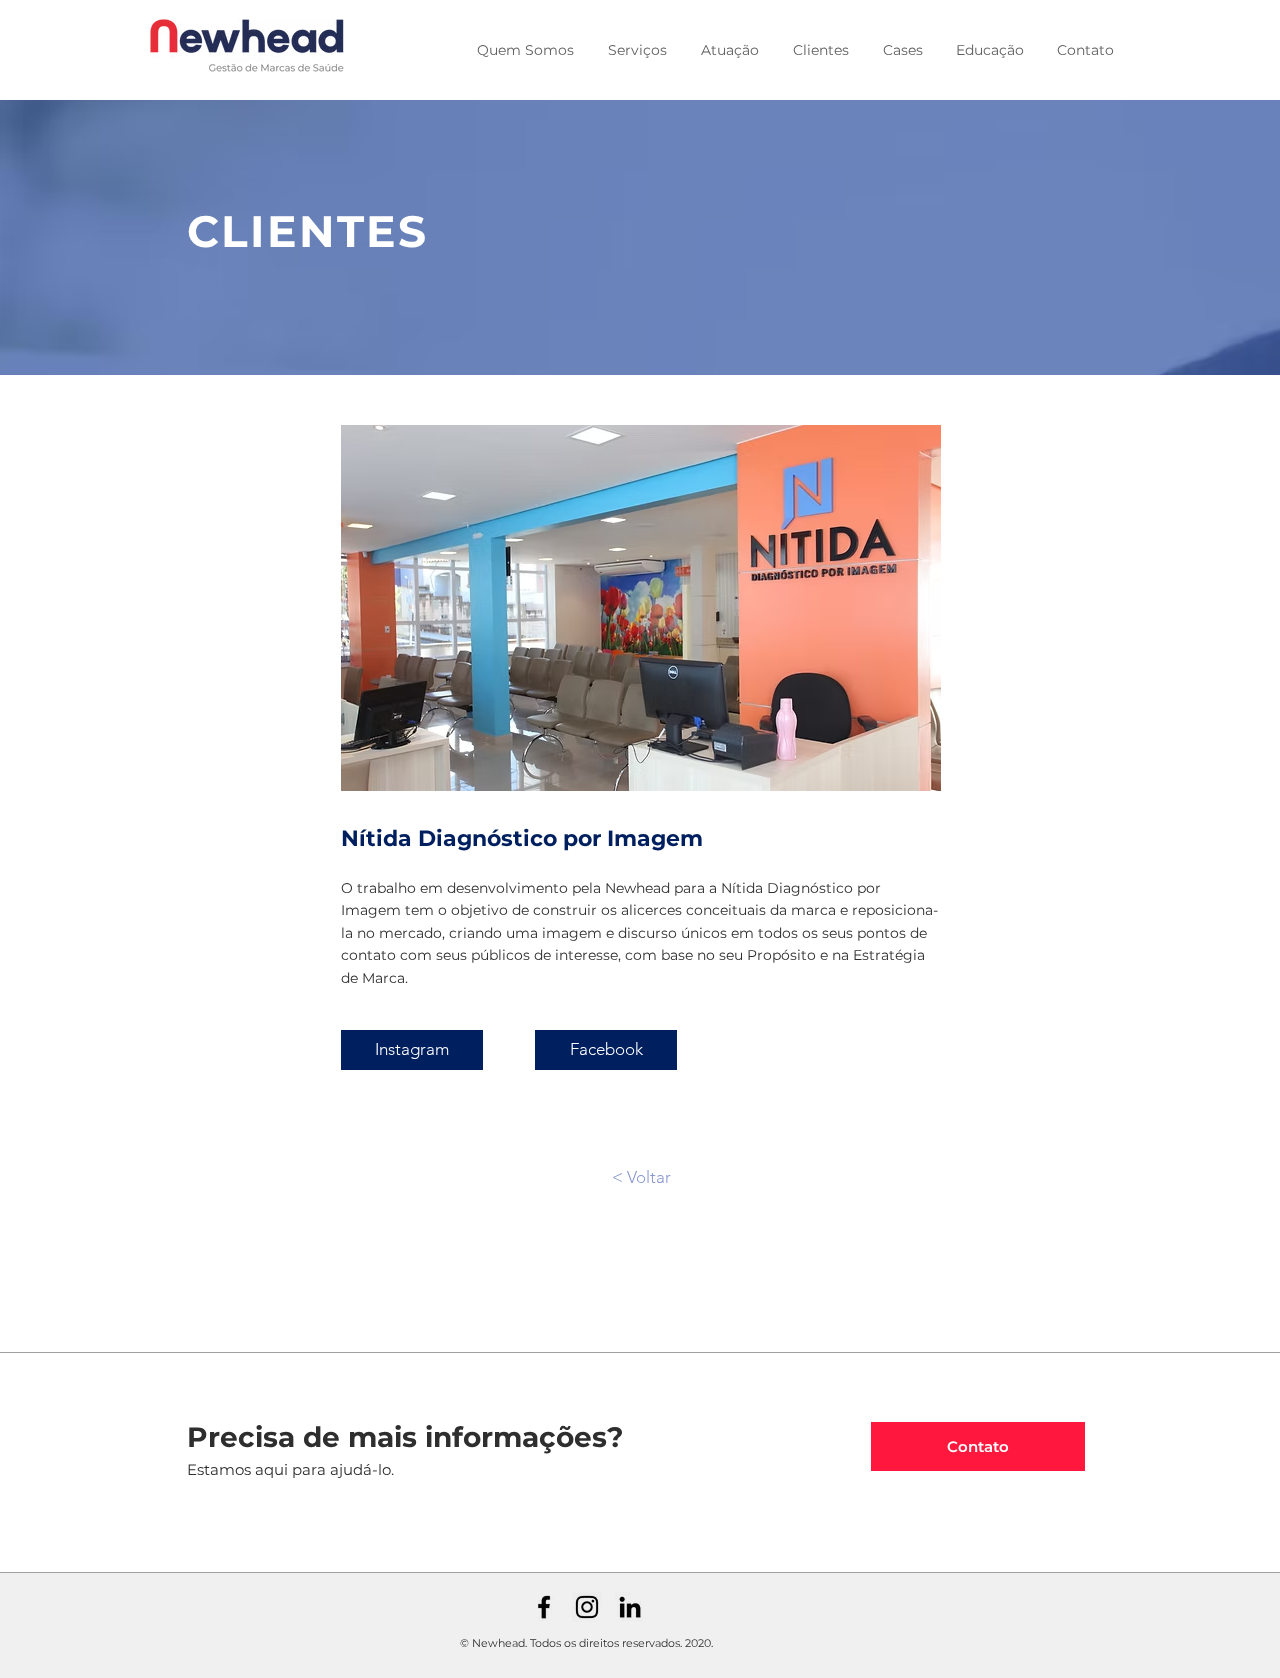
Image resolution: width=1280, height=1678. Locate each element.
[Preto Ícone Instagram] (587, 1607)
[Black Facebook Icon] (544, 1607)
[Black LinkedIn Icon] (630, 1607)
